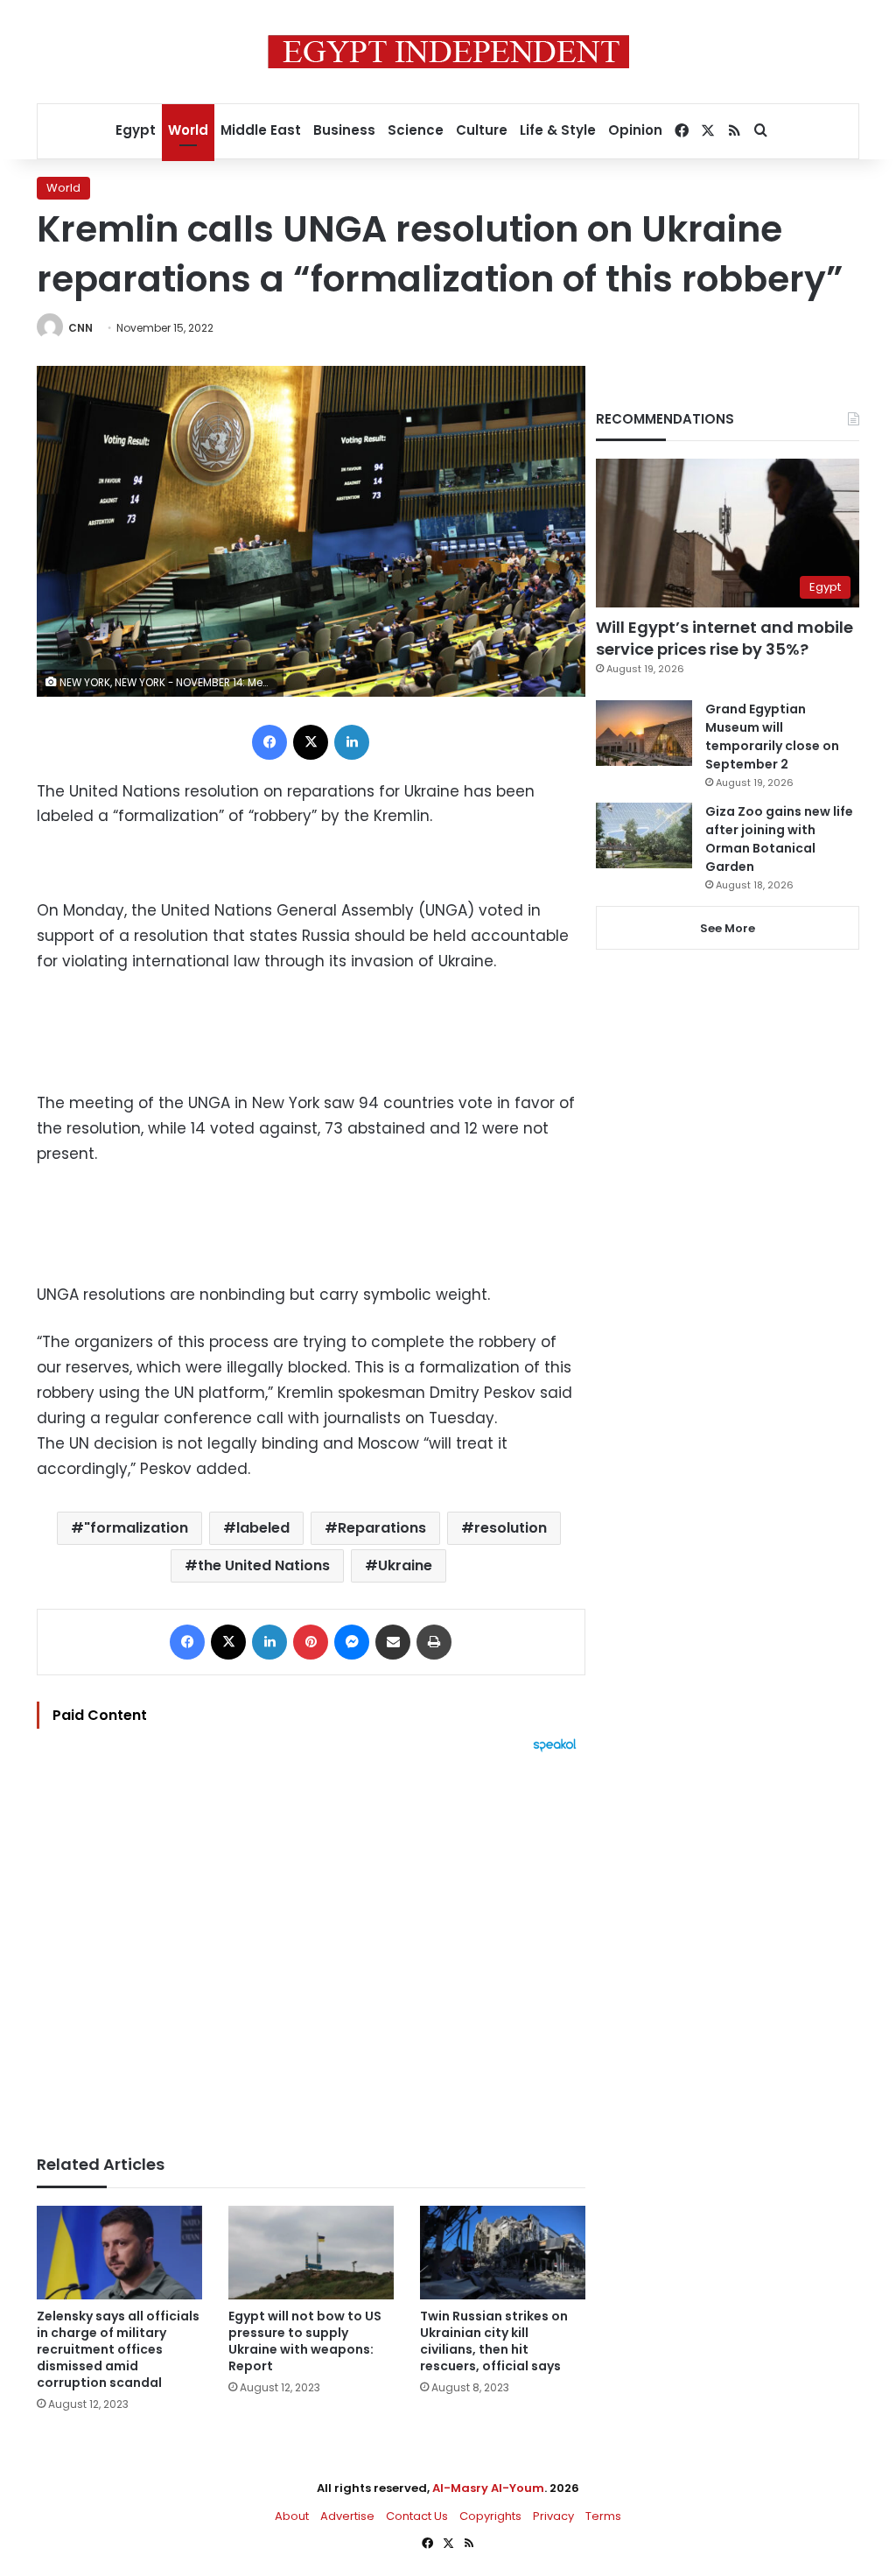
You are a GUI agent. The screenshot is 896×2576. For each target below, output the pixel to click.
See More (728, 928)
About (292, 2516)
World (188, 130)
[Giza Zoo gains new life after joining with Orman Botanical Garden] (644, 835)
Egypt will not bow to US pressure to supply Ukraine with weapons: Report (305, 2341)
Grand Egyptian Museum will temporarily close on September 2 (772, 737)
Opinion (635, 130)
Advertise (347, 2516)
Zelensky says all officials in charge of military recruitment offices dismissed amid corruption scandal (118, 2349)
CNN (80, 328)
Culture (482, 130)
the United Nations (264, 1565)
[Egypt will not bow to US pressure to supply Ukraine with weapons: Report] (311, 2253)
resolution (511, 1528)
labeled (263, 1528)
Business (344, 130)
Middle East (261, 130)
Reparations (382, 1528)
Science (416, 130)
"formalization (136, 1528)
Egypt (136, 130)
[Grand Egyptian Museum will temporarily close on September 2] (644, 733)
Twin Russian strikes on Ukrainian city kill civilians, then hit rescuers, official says (494, 2341)
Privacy (553, 2516)
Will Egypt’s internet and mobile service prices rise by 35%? (724, 638)
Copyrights (490, 2516)
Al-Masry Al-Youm (488, 2488)
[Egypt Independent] (448, 52)
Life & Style (558, 130)
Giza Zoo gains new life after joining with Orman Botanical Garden (779, 839)
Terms (603, 2516)
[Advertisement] (311, 1945)
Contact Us (417, 2516)
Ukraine (405, 1565)
